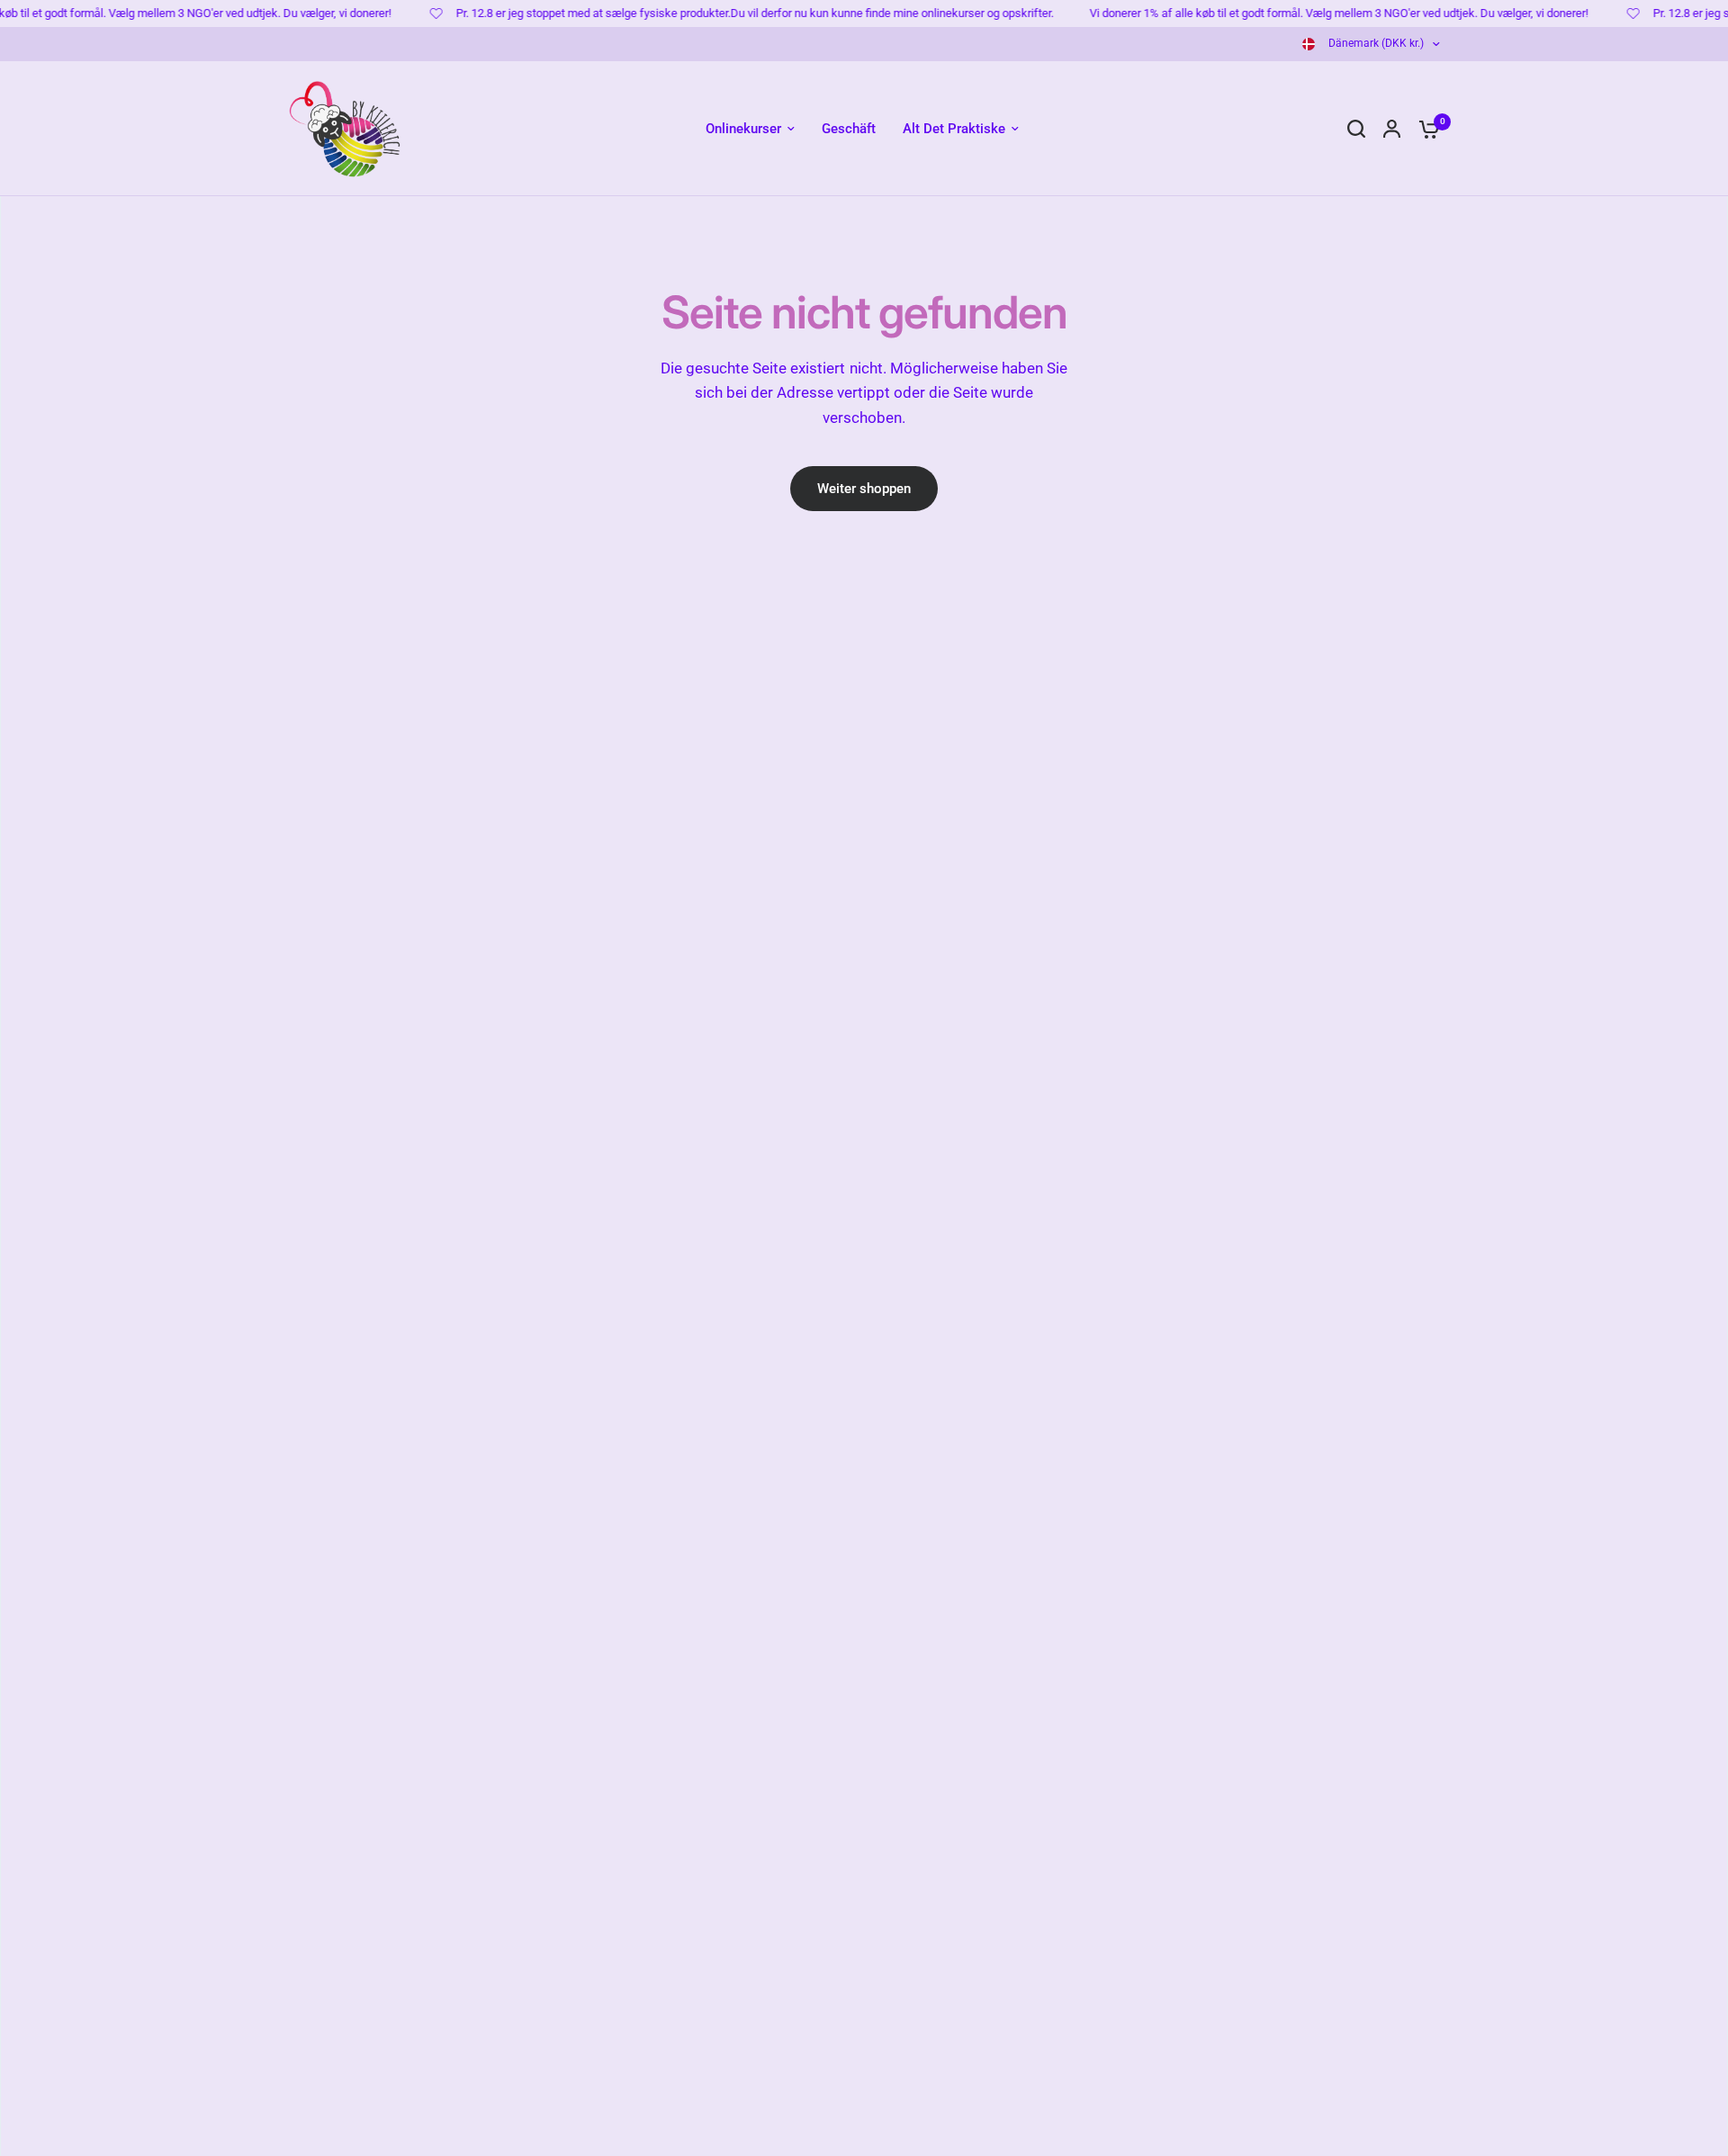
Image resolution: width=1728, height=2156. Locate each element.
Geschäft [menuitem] (849, 129)
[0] (1425, 129)
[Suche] (1356, 129)
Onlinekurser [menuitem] (743, 129)
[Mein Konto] (1392, 129)
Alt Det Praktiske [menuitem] (954, 129)
